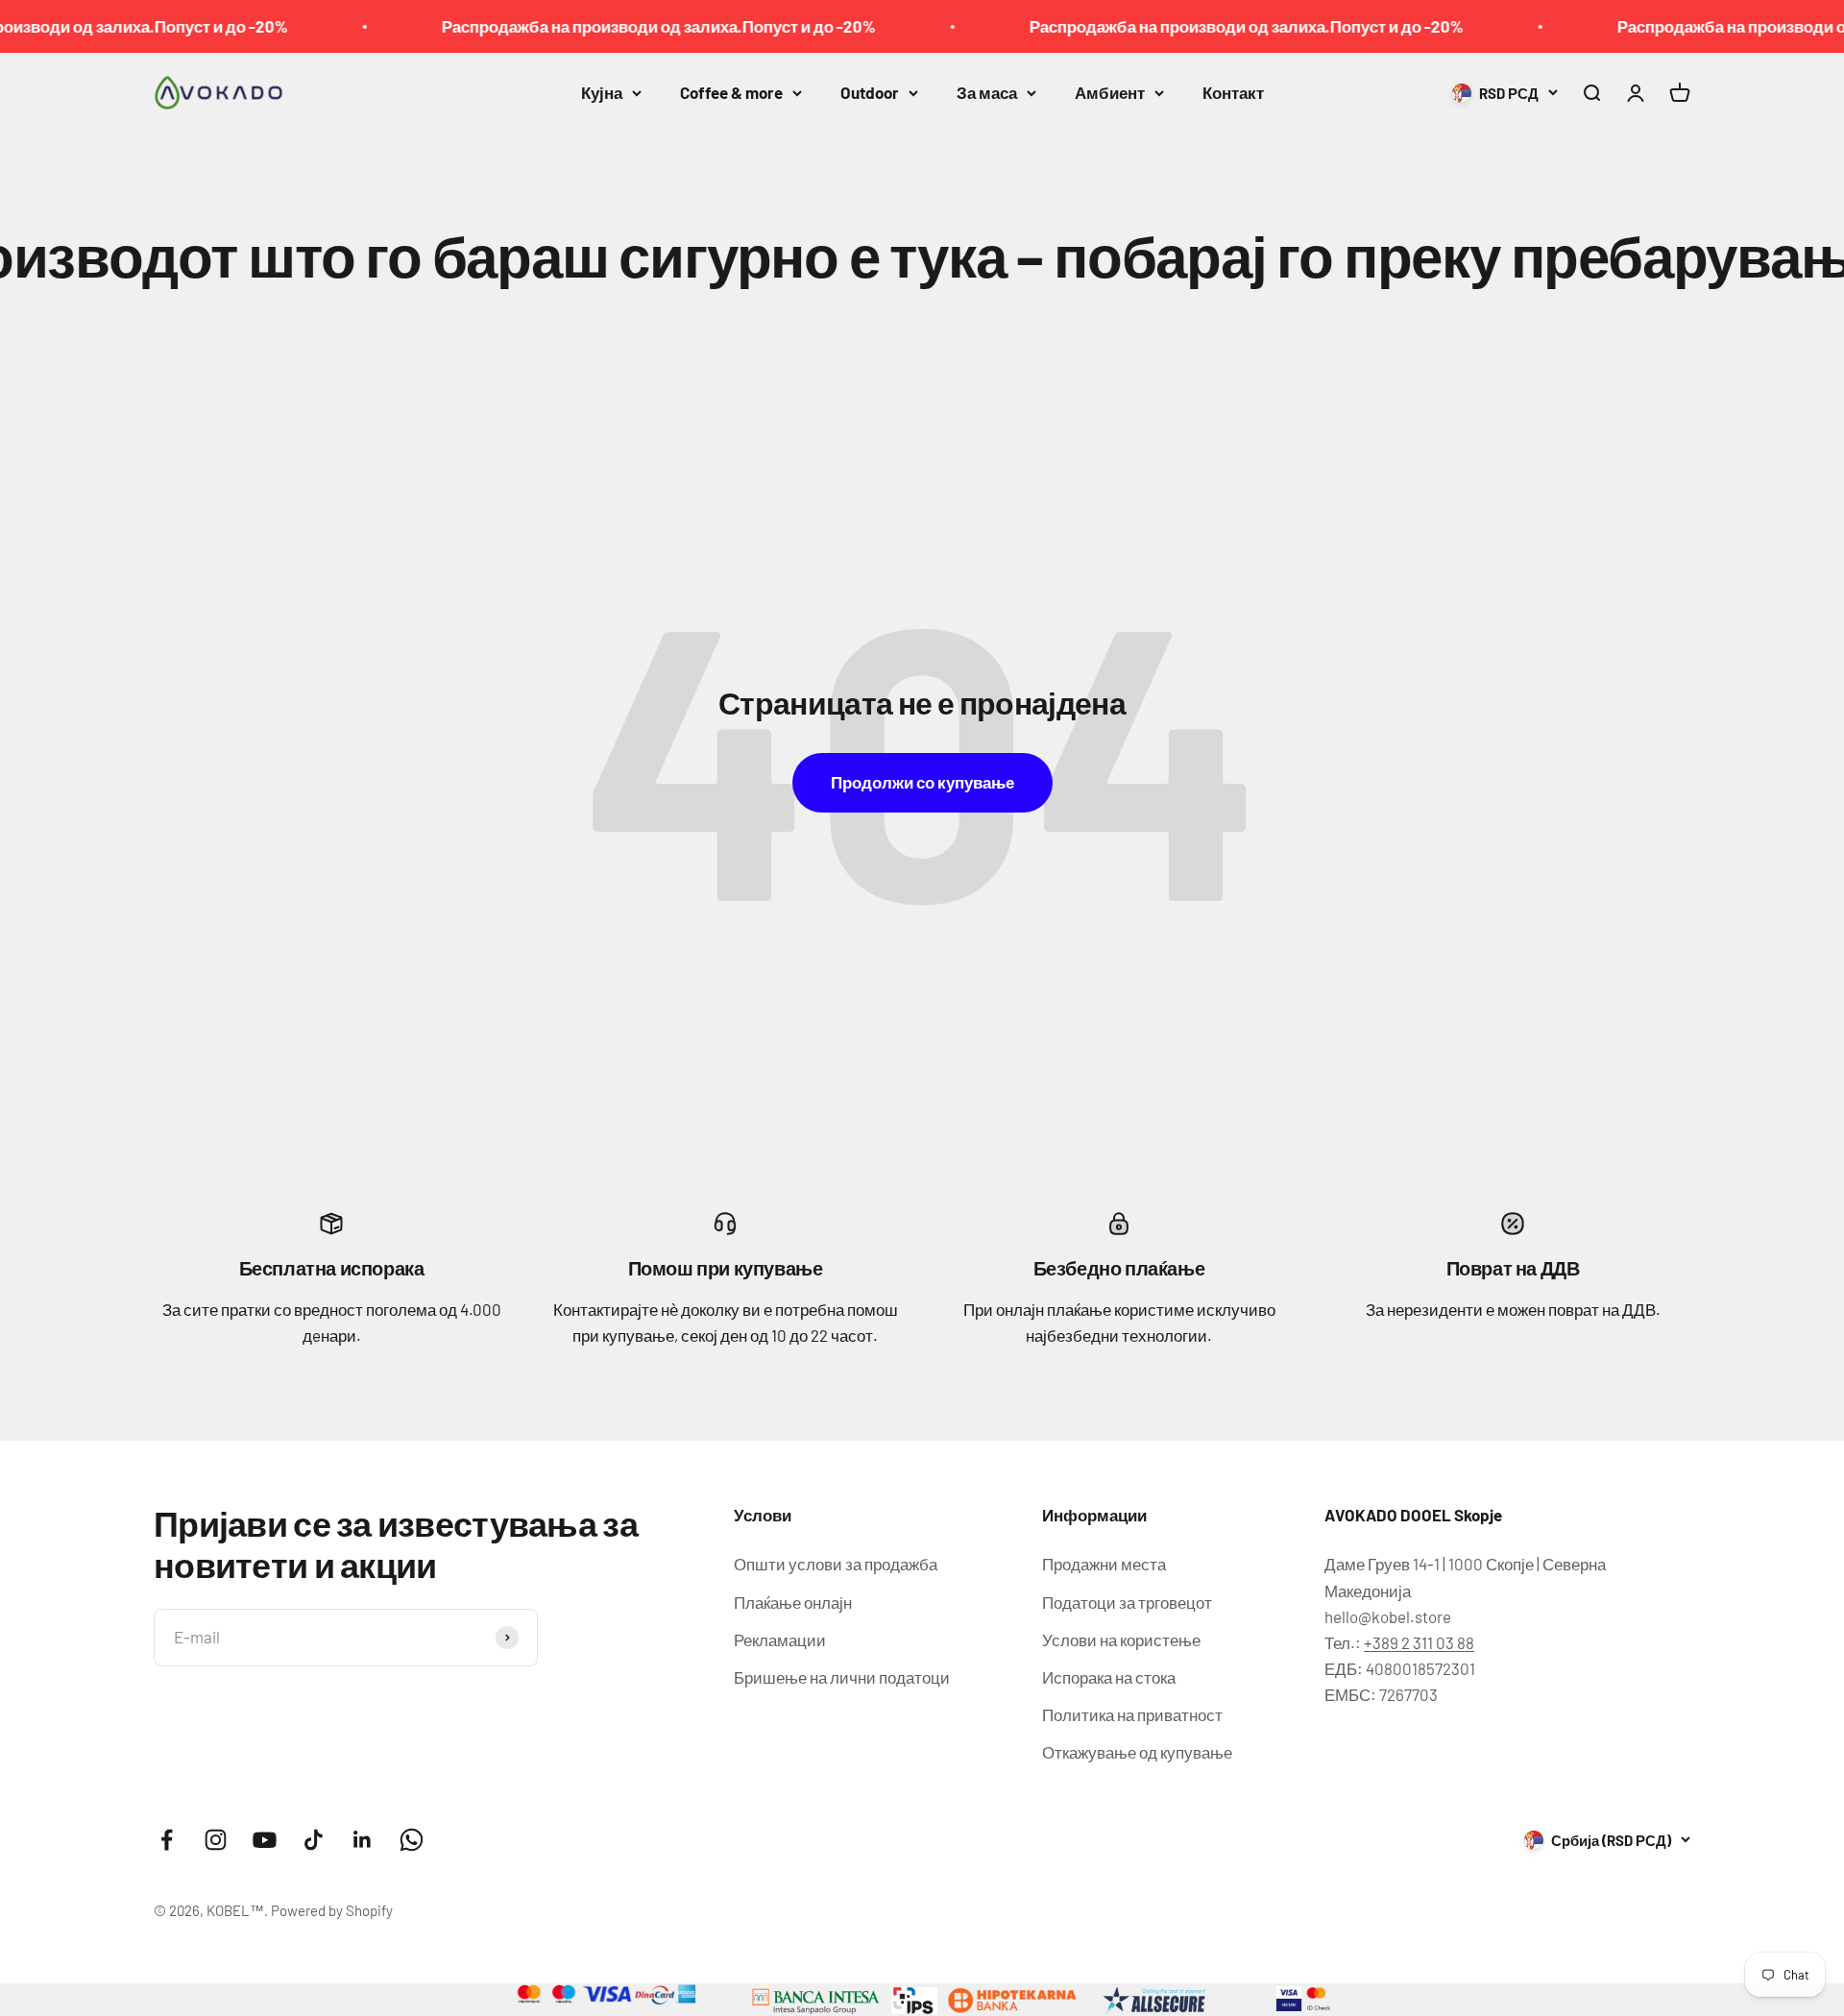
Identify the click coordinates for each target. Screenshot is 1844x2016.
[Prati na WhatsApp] (412, 1840)
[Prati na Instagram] (216, 1840)
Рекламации (780, 1640)
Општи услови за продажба (836, 1564)
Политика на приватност (1132, 1714)
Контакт (1233, 92)
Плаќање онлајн (793, 1602)
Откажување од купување (1137, 1752)
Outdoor (870, 92)
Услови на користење (1121, 1640)
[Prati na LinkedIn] (363, 1840)
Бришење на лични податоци (842, 1677)
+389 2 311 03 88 (1419, 1642)
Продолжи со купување (922, 782)
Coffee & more (731, 92)
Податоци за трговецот (1127, 1602)
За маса (987, 92)
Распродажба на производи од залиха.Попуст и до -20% (605, 26)
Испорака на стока (1109, 1677)
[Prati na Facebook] (167, 1840)
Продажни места (1104, 1564)
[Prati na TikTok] (314, 1840)
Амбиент (1110, 92)
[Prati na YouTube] (265, 1840)
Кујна (602, 92)
